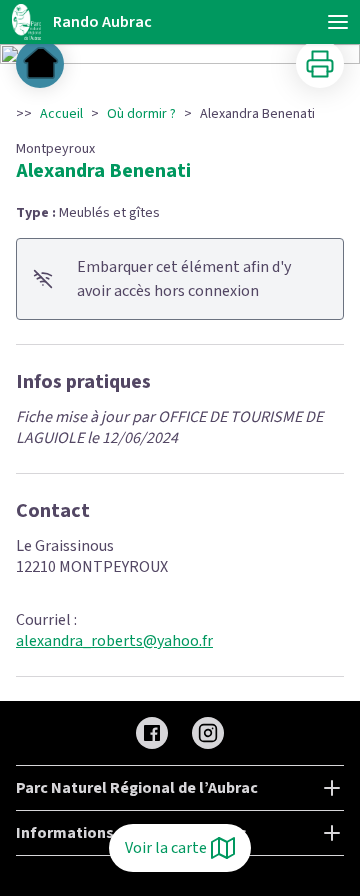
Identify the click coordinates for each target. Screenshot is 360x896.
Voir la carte (166, 848)
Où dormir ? (141, 114)
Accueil (61, 114)
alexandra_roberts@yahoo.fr (114, 641)
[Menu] (338, 22)
